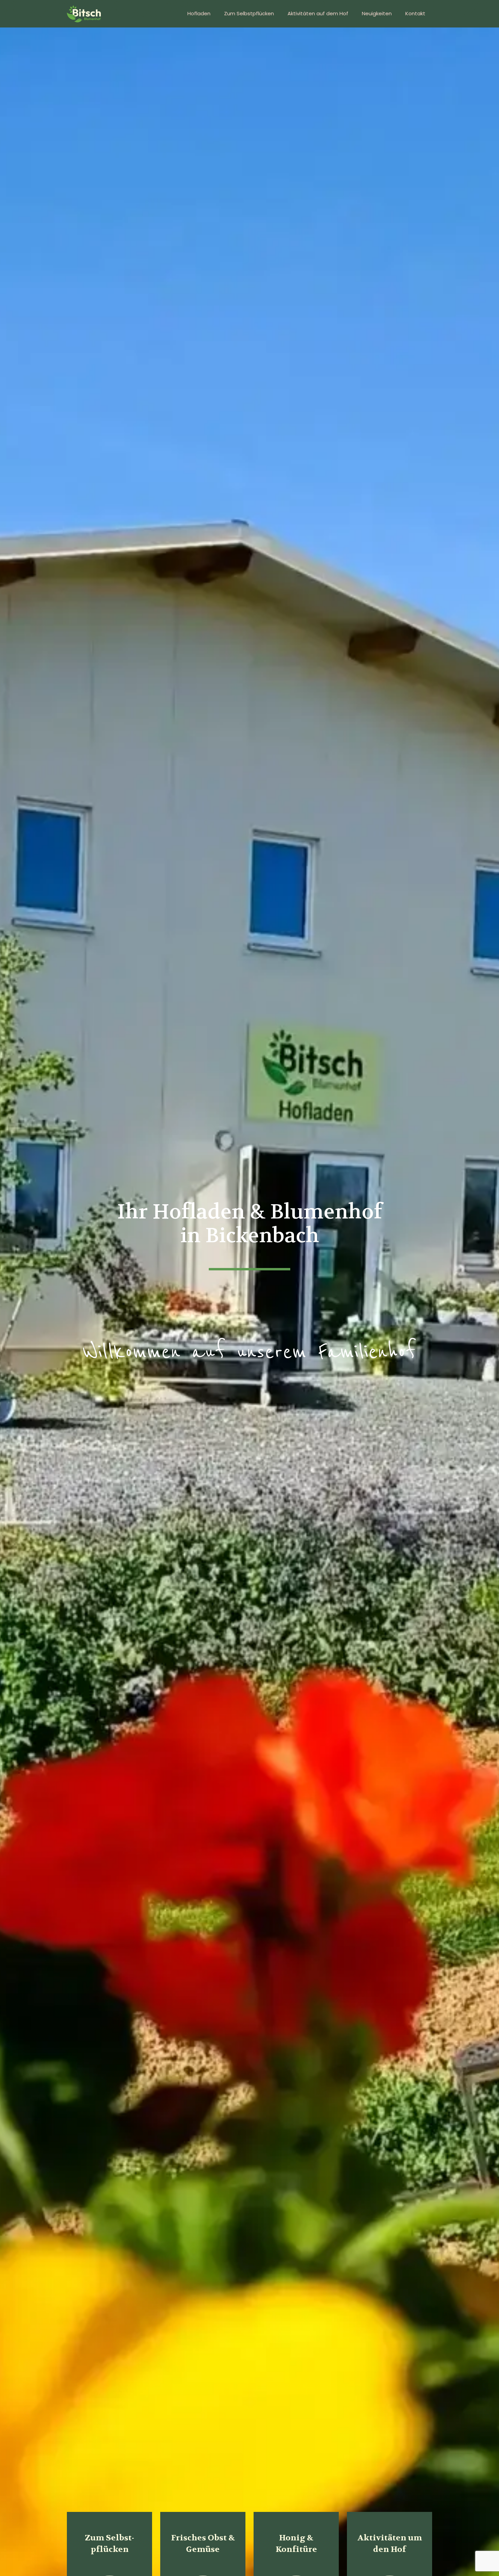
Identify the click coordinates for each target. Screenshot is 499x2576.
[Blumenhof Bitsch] (84, 14)
